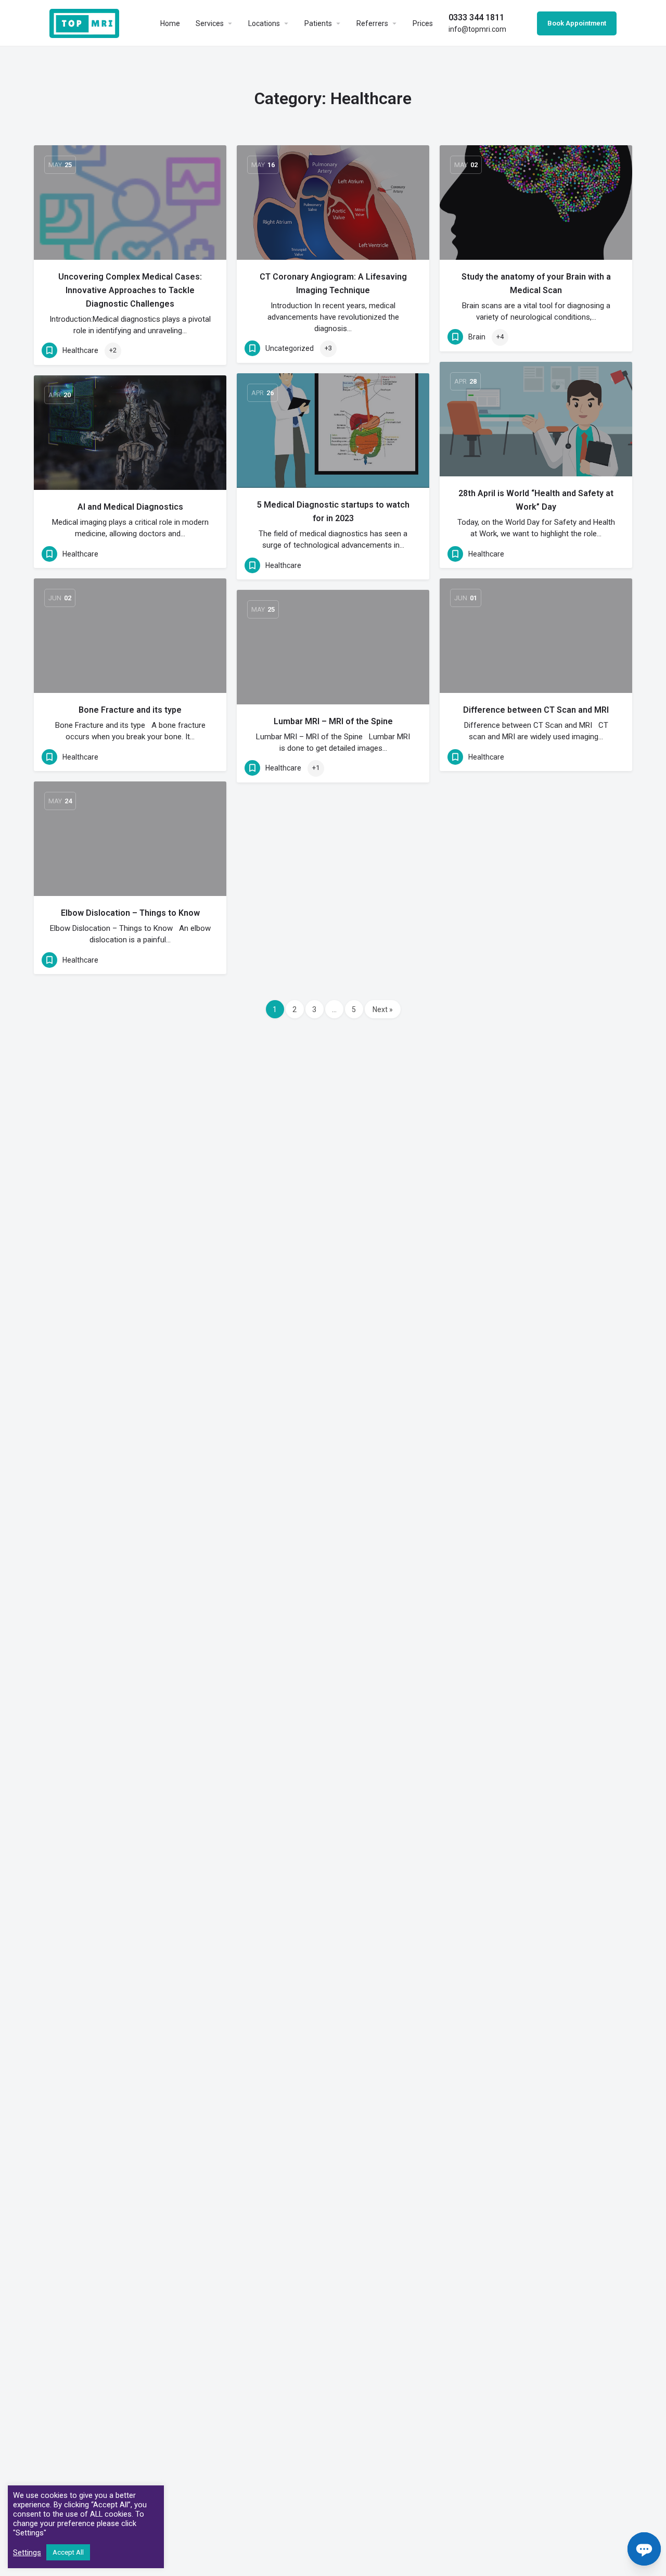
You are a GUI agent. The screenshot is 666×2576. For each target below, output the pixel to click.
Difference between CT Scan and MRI (536, 710)
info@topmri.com (477, 23)
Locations (264, 23)
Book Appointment (577, 23)
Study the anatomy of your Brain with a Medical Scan (536, 283)
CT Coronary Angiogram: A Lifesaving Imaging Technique (333, 283)
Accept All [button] (68, 2552)
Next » (383, 1009)
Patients (318, 23)
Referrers (372, 23)
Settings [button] (27, 2553)
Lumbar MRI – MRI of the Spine (333, 721)
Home (170, 23)
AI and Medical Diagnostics (130, 507)
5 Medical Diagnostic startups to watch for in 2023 (333, 512)
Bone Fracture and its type (130, 710)
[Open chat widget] (644, 2549)
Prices (423, 23)
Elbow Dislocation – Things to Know (130, 913)
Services (210, 23)
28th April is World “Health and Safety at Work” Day (536, 500)
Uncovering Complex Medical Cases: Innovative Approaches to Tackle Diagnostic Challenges (130, 290)
